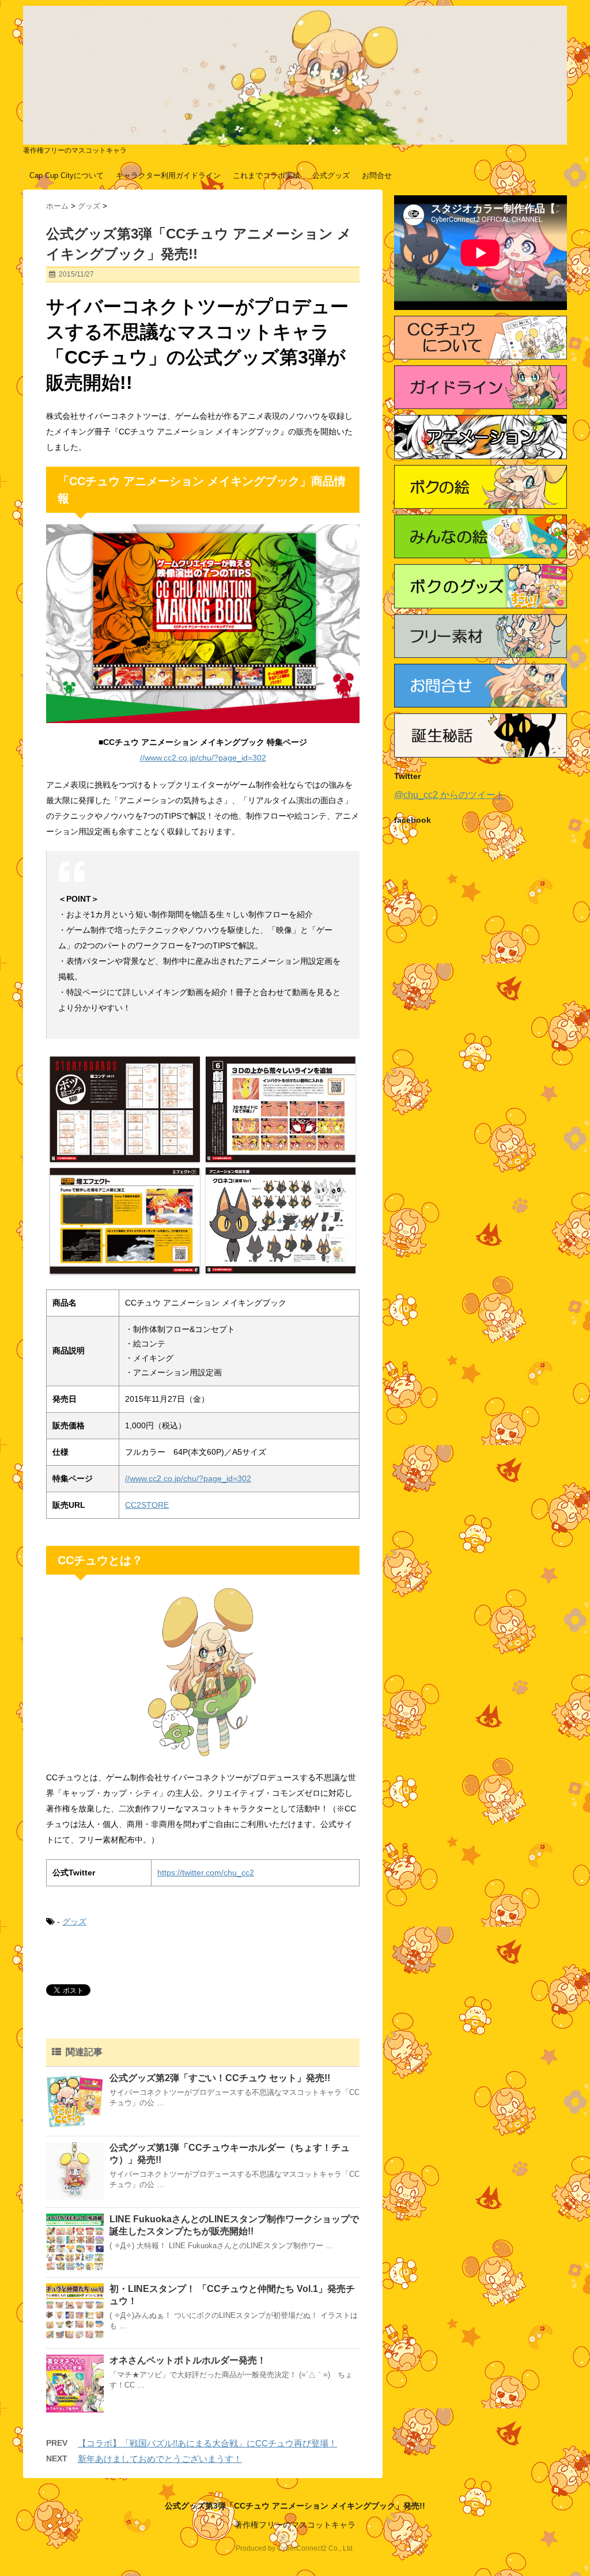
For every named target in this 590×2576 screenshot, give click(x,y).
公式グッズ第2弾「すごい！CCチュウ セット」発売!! (220, 2078)
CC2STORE (147, 1505)
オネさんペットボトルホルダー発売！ (188, 2360)
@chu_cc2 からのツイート (449, 795)
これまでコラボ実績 (266, 175)
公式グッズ (331, 175)
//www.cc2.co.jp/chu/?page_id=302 (203, 758)
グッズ (74, 1921)
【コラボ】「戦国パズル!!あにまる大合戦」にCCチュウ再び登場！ (207, 2443)
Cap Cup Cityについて (67, 175)
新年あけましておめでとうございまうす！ (160, 2459)
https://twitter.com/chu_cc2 (206, 1873)
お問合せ (377, 175)
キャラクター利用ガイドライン (168, 175)
